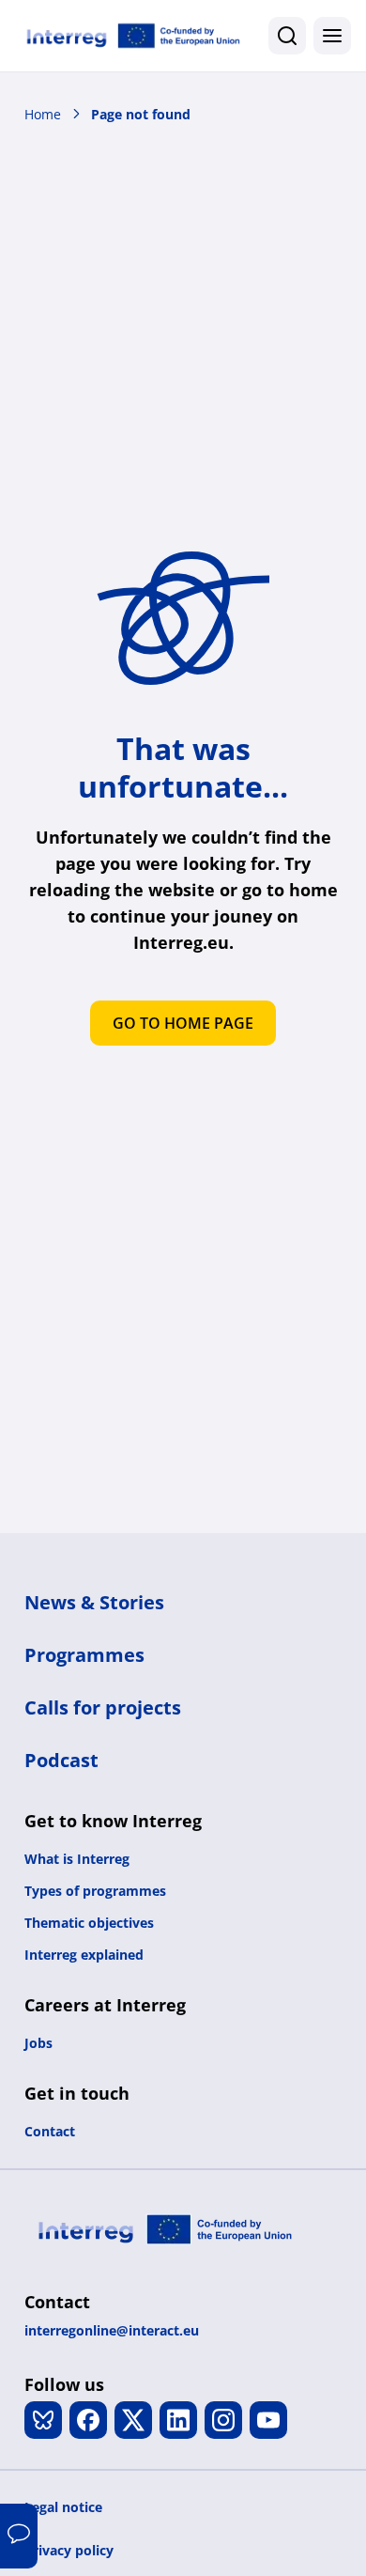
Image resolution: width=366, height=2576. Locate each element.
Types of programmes (95, 1891)
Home (43, 114)
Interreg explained (84, 1955)
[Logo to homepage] (133, 36)
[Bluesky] (43, 2420)
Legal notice (63, 2507)
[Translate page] (19, 2537)
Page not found (141, 114)
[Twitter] (133, 2420)
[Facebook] (88, 2420)
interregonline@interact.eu (112, 2330)
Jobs (38, 2043)
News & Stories (94, 1602)
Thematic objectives (89, 1923)
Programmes (84, 1655)
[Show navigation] (332, 36)
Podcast (61, 1760)
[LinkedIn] (178, 2420)
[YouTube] (268, 2420)
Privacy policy (69, 2550)
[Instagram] (223, 2420)
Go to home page (183, 1023)
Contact (50, 2131)
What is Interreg (77, 1859)
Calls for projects (103, 1707)
